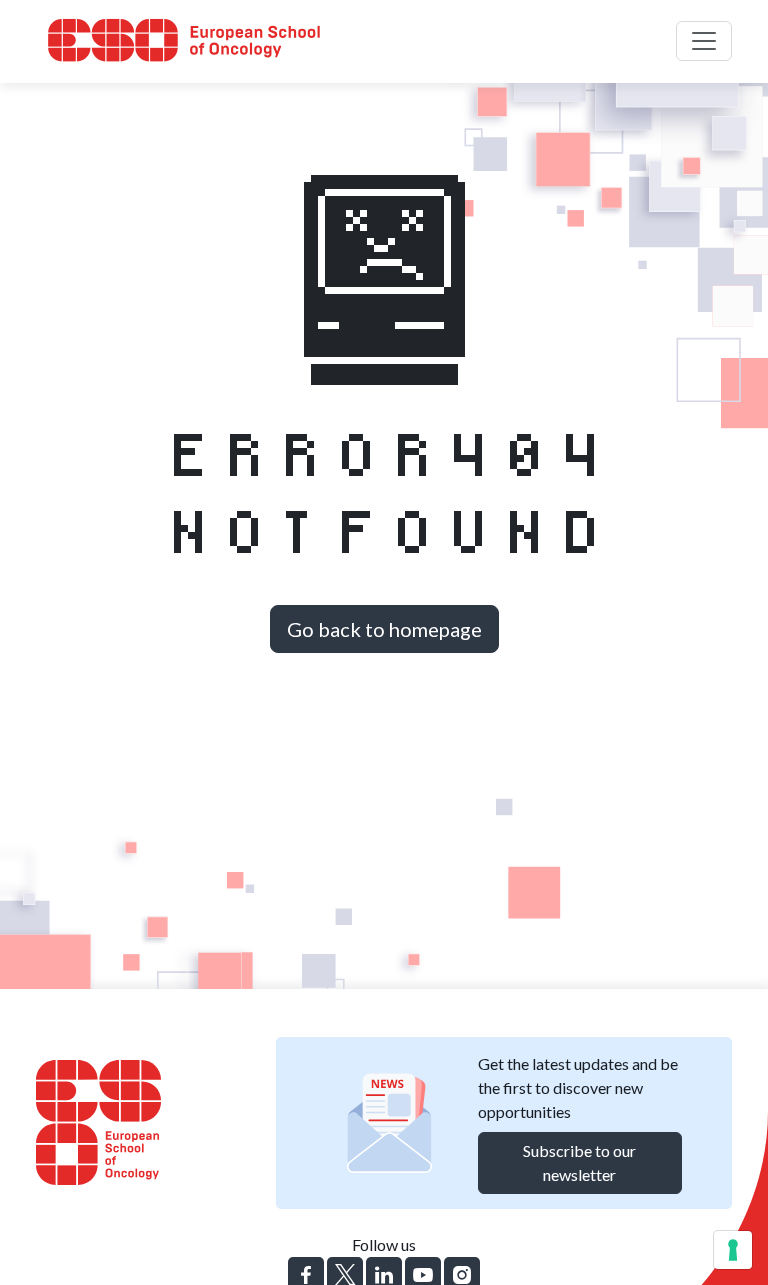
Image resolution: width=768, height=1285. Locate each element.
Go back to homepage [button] (384, 629)
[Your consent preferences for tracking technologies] (733, 1250)
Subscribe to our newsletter (579, 1162)
